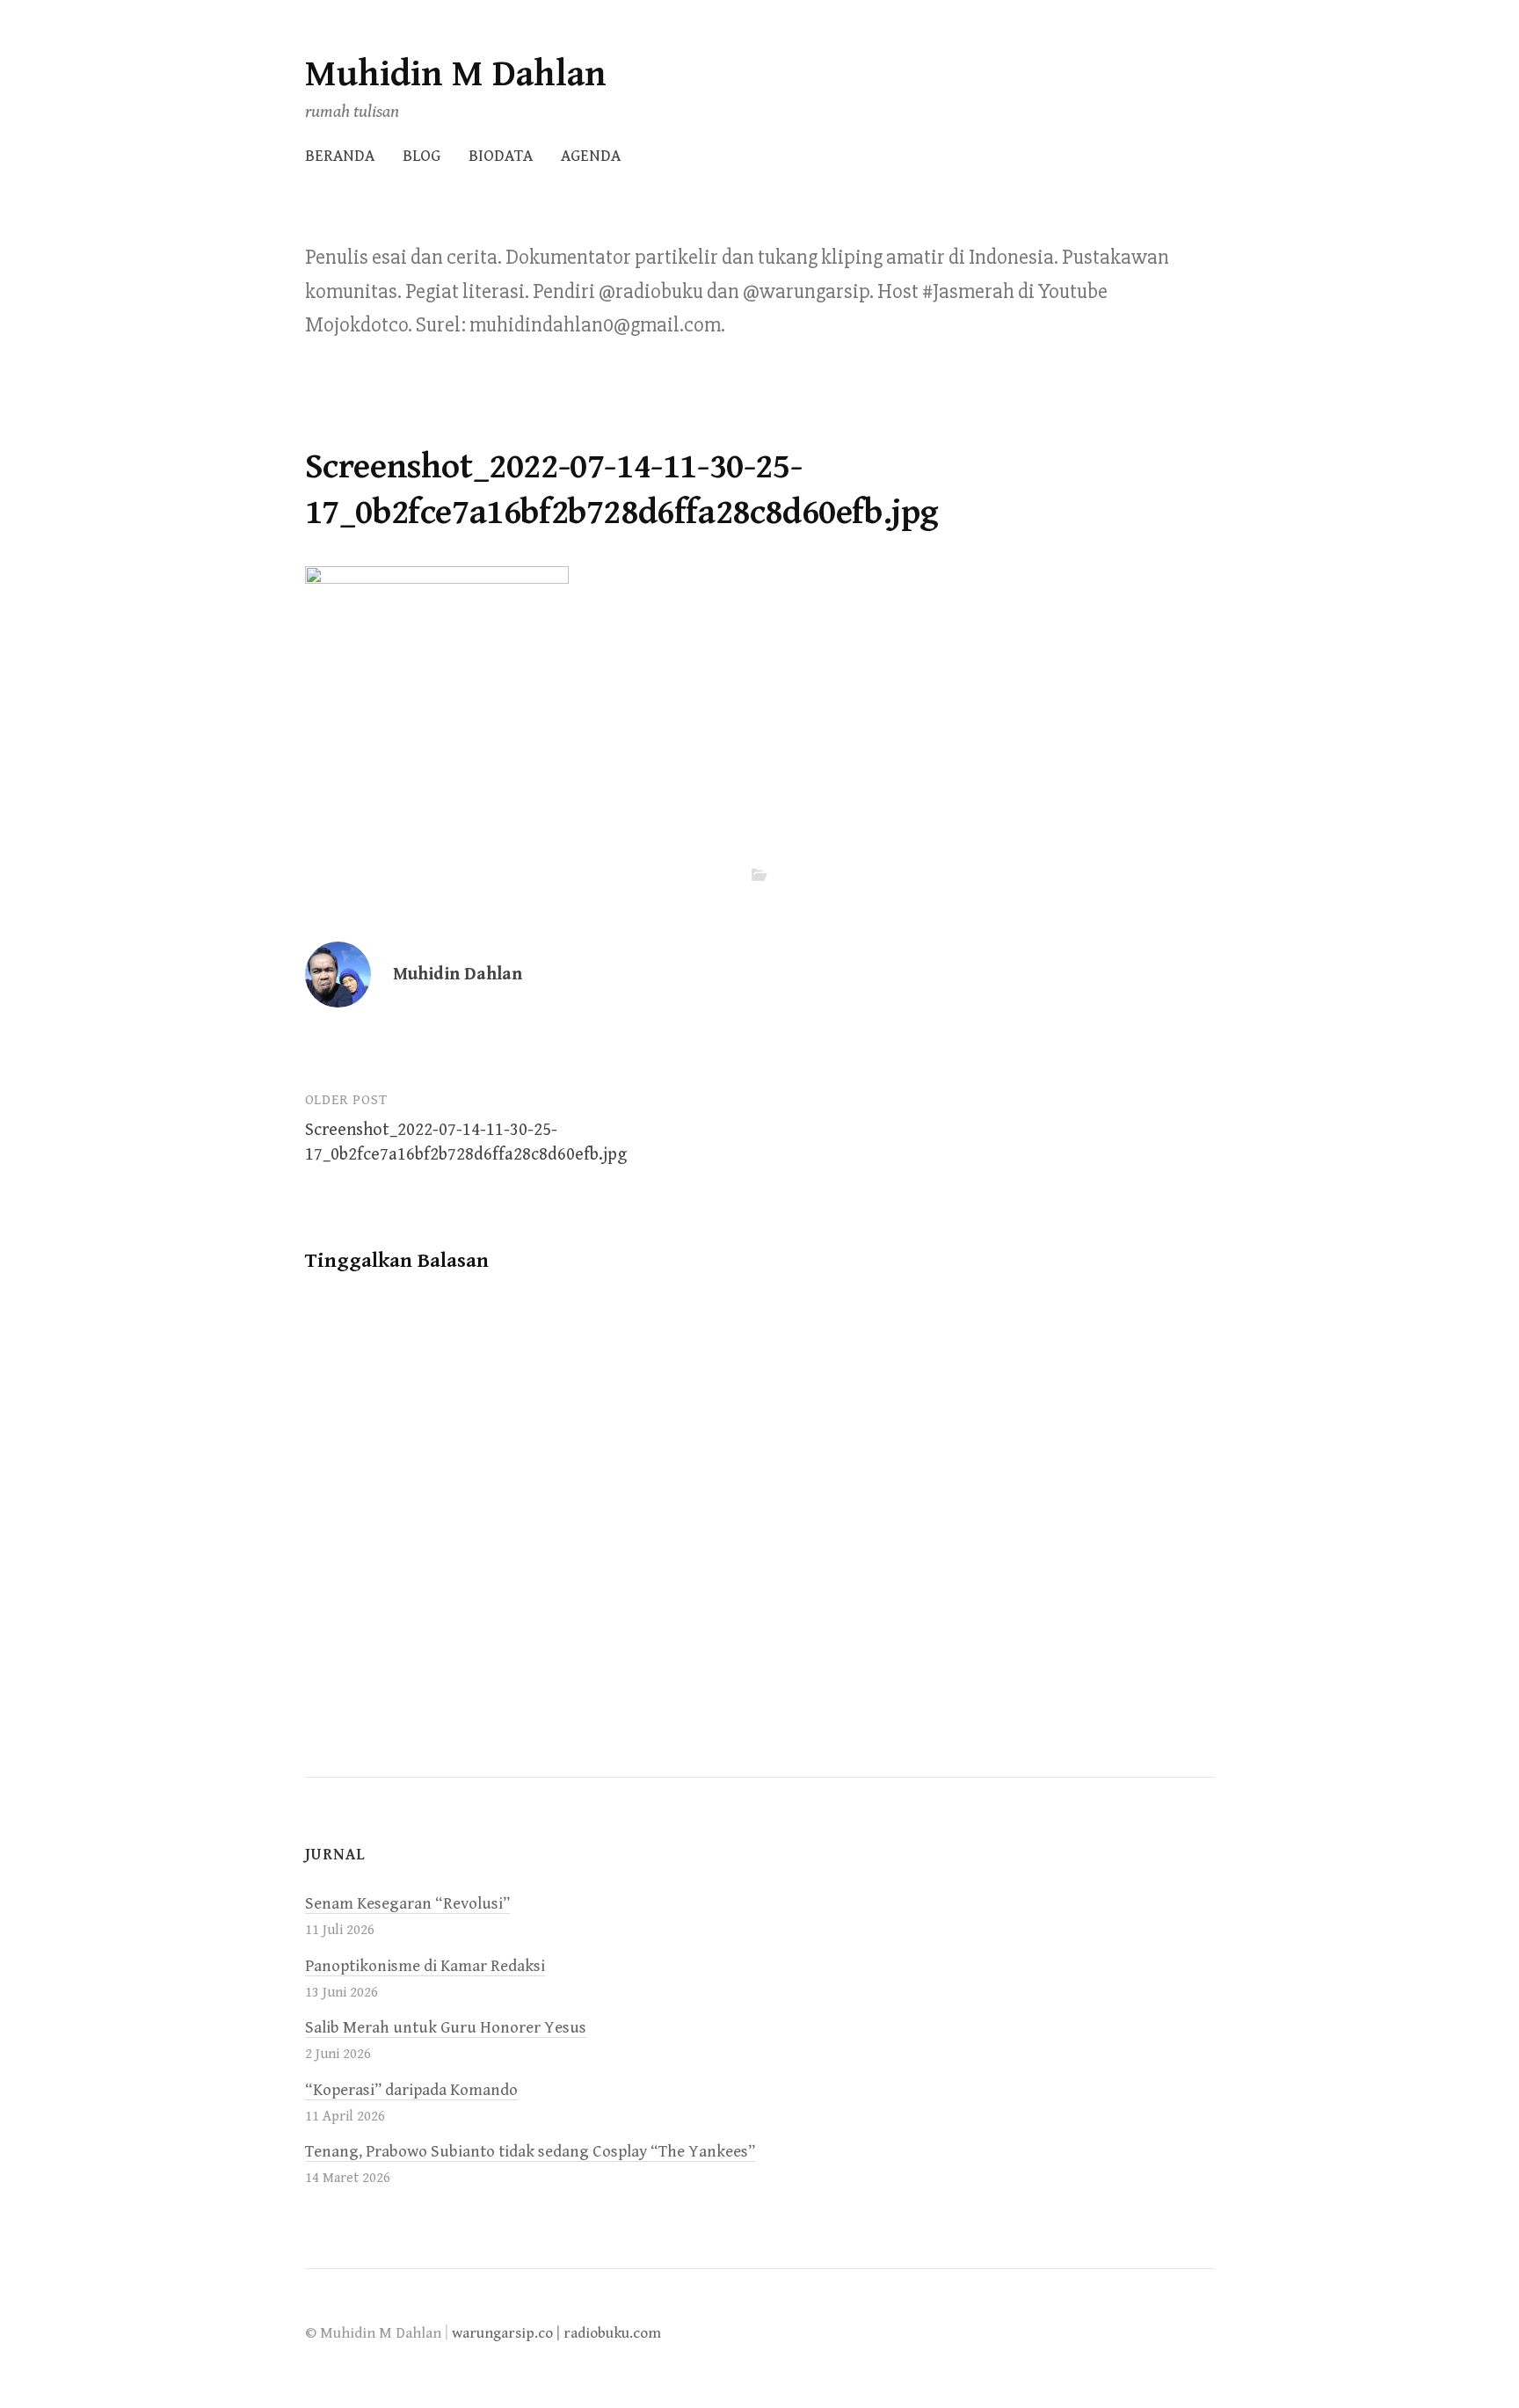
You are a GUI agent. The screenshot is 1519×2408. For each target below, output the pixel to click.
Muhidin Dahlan (458, 975)
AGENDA (591, 156)
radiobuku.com (612, 2333)
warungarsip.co (502, 2333)
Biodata (501, 156)
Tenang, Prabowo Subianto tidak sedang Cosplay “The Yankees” (530, 2152)
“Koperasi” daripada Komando (411, 2090)
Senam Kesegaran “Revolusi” (407, 1904)
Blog (422, 156)
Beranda (340, 156)
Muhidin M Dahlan (456, 74)
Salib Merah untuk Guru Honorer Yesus (446, 2028)
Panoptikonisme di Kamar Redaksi (425, 1966)
